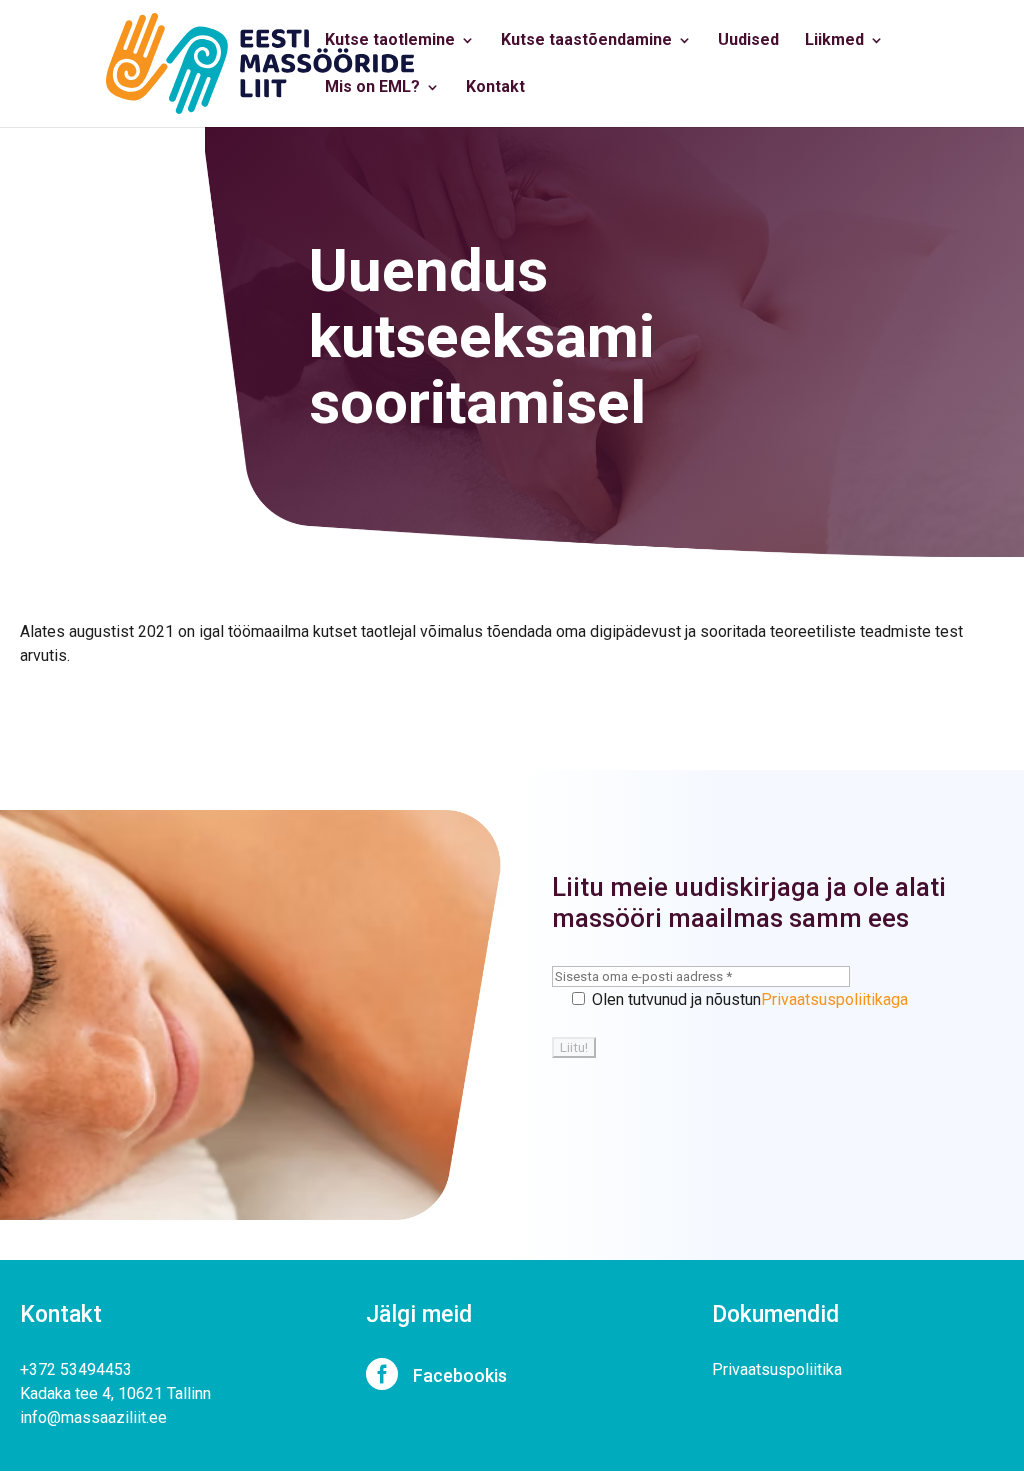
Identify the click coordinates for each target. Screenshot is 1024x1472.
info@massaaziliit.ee (93, 1417)
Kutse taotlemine (390, 41)
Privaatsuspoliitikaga (834, 999)
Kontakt (495, 88)
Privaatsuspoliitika (777, 1369)
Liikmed (834, 41)
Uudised (748, 41)
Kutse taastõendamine (586, 41)
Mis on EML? (372, 88)
